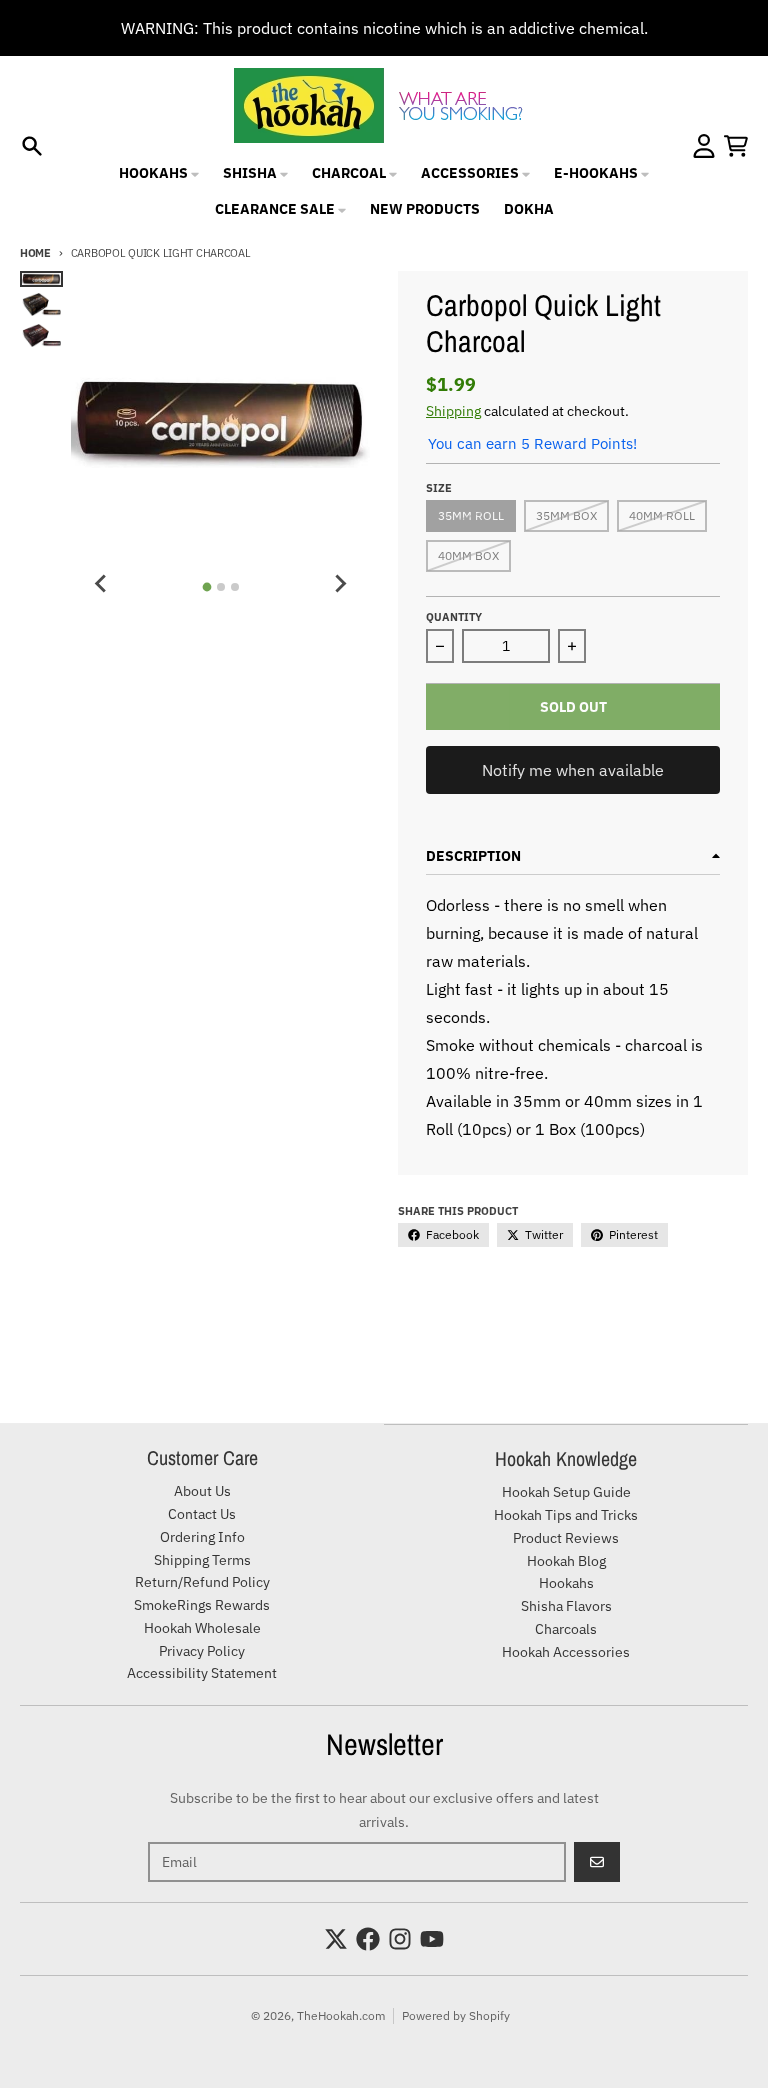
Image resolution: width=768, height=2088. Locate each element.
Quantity (454, 617)
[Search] (32, 146)
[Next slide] (340, 584)
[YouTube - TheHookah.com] (432, 1939)
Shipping (453, 411)
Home (35, 253)
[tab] (206, 586)
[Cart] (736, 146)
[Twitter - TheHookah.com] (336, 1939)
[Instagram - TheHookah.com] (400, 1939)
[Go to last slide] (101, 584)
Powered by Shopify (456, 2015)
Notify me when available (573, 770)
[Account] (704, 146)
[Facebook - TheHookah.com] (368, 1939)
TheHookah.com (341, 2015)
